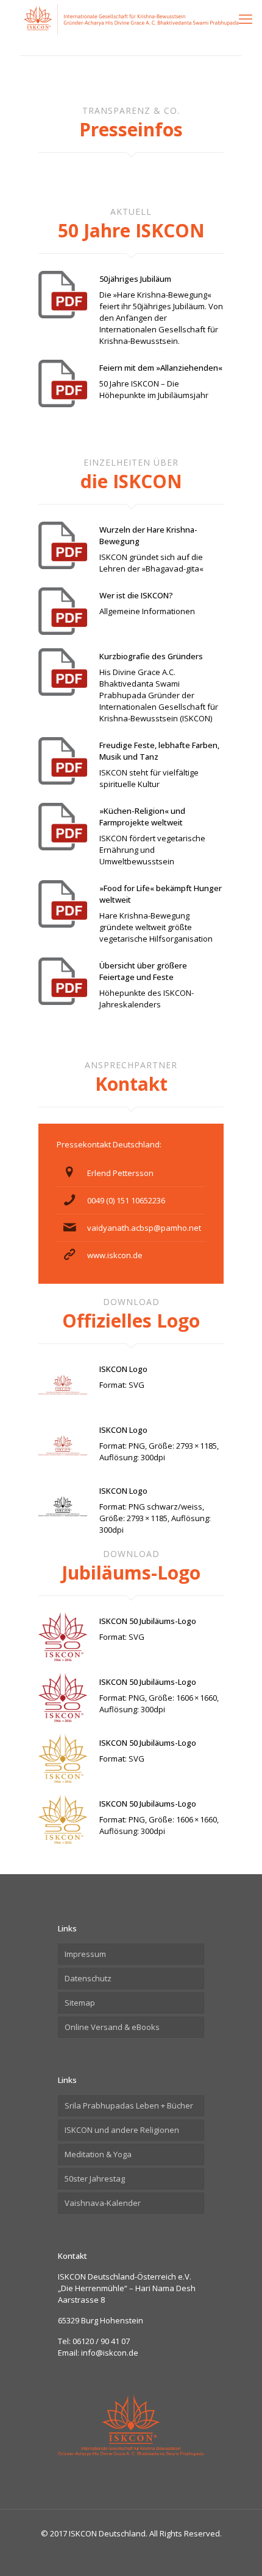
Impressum (85, 1954)
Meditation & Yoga (98, 2154)
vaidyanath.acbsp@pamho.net (144, 1228)
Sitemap (80, 2003)
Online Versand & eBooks (112, 2027)
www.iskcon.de (115, 1255)
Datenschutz (88, 1978)
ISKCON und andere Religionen (122, 2130)
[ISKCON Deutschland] (131, 18)
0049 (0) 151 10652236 (126, 1200)
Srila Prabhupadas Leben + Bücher (129, 2105)
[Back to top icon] (237, 2551)
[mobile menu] (246, 18)
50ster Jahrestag (95, 2179)
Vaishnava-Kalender (103, 2203)
